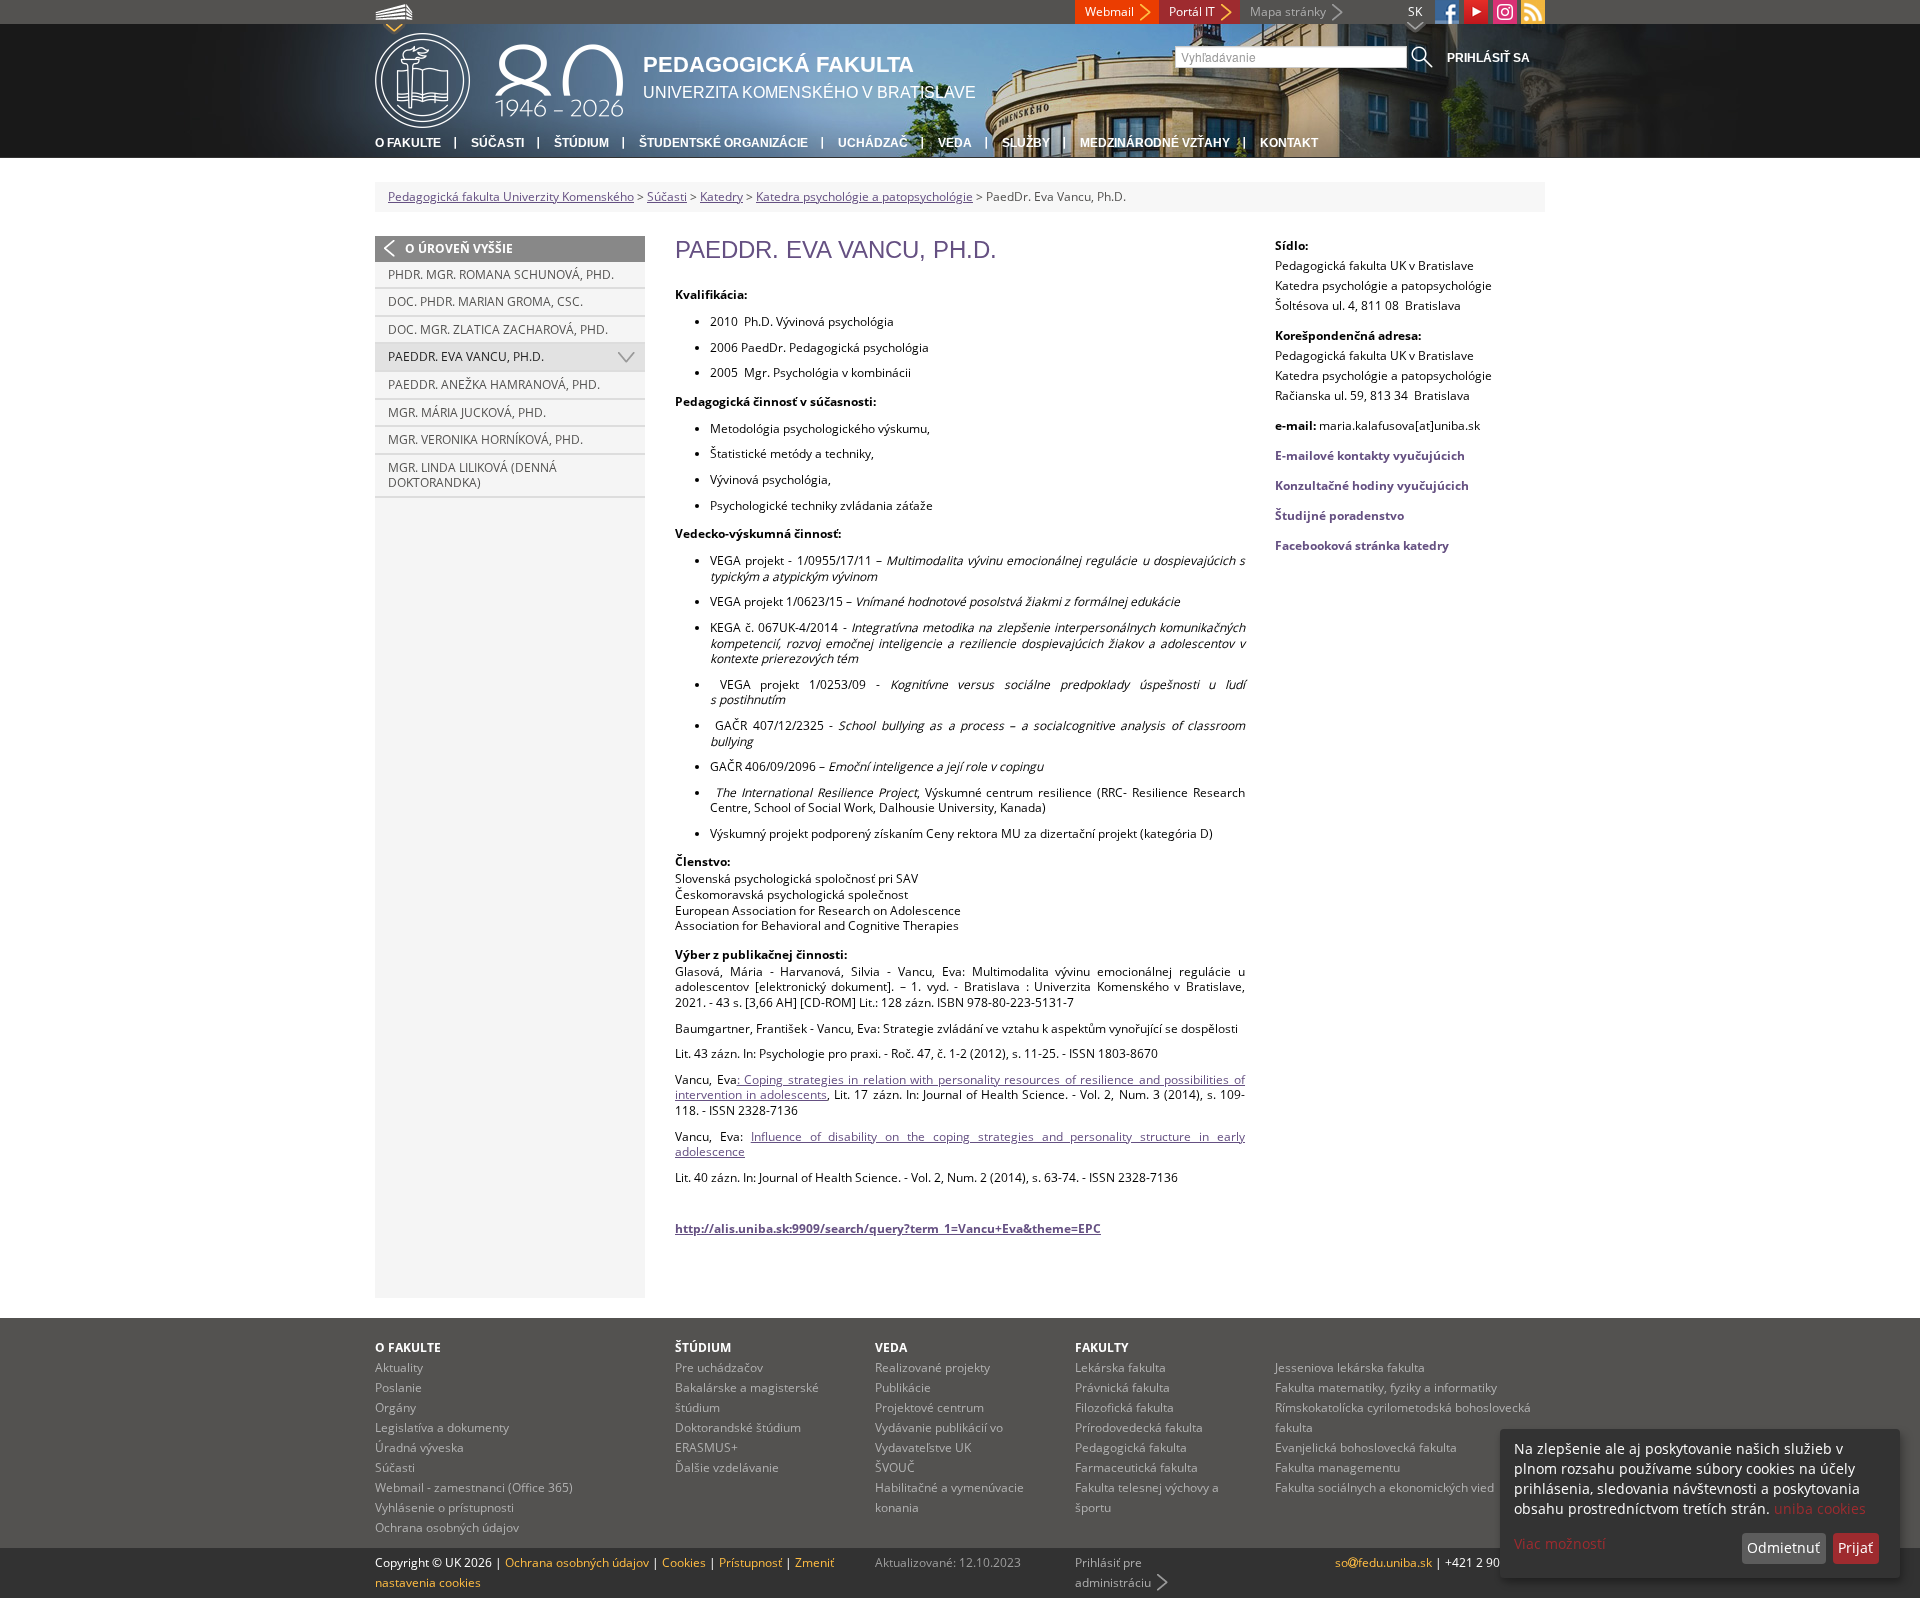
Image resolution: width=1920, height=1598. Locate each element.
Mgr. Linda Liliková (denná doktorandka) (472, 475)
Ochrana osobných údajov (447, 1527)
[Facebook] (1447, 12)
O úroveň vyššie (459, 248)
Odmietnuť (1783, 1547)
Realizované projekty (932, 1367)
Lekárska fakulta (1120, 1367)
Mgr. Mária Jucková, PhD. (467, 412)
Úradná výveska (419, 1447)
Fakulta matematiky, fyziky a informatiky (1386, 1387)
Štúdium (581, 143)
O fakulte (408, 143)
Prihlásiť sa (1488, 58)
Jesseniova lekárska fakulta (1350, 1367)
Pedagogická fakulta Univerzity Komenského (511, 196)
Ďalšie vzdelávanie (727, 1467)
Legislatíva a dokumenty (442, 1427)
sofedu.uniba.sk (1385, 1562)
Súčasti (497, 143)
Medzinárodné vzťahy (1155, 143)
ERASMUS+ (706, 1447)
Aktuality (399, 1367)
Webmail (1109, 11)
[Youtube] (1476, 12)
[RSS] (1533, 12)
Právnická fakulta (1122, 1387)
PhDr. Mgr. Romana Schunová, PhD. (501, 274)
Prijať (1855, 1547)
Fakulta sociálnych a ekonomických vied (1384, 1487)
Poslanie (398, 1387)
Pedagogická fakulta (1131, 1447)
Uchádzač (873, 143)
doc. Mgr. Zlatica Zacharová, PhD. (498, 329)
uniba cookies (1820, 1508)
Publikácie (903, 1387)
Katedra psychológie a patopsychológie (864, 196)
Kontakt (1289, 143)
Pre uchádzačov (719, 1367)
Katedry (721, 196)
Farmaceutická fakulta (1136, 1467)
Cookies (684, 1562)
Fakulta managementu (1337, 1467)
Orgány (395, 1407)
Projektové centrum (929, 1407)
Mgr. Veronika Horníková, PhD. (485, 439)
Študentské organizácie (723, 143)
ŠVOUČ (895, 1467)
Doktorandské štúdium (738, 1427)
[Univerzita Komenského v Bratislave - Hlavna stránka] (499, 77)
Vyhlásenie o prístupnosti (444, 1507)
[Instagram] (1505, 12)
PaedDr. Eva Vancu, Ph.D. (466, 356)
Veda (955, 143)
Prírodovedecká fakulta (1139, 1427)
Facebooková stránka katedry (1362, 545)
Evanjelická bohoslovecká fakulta (1366, 1447)
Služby (1026, 143)
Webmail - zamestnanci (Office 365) (474, 1487)
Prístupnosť (750, 1562)
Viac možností (1560, 1543)
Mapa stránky (1288, 11)
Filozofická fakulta (1124, 1407)
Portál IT (1192, 11)
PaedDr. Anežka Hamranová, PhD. (494, 384)
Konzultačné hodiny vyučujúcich (1372, 485)
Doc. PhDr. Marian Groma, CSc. (485, 301)
